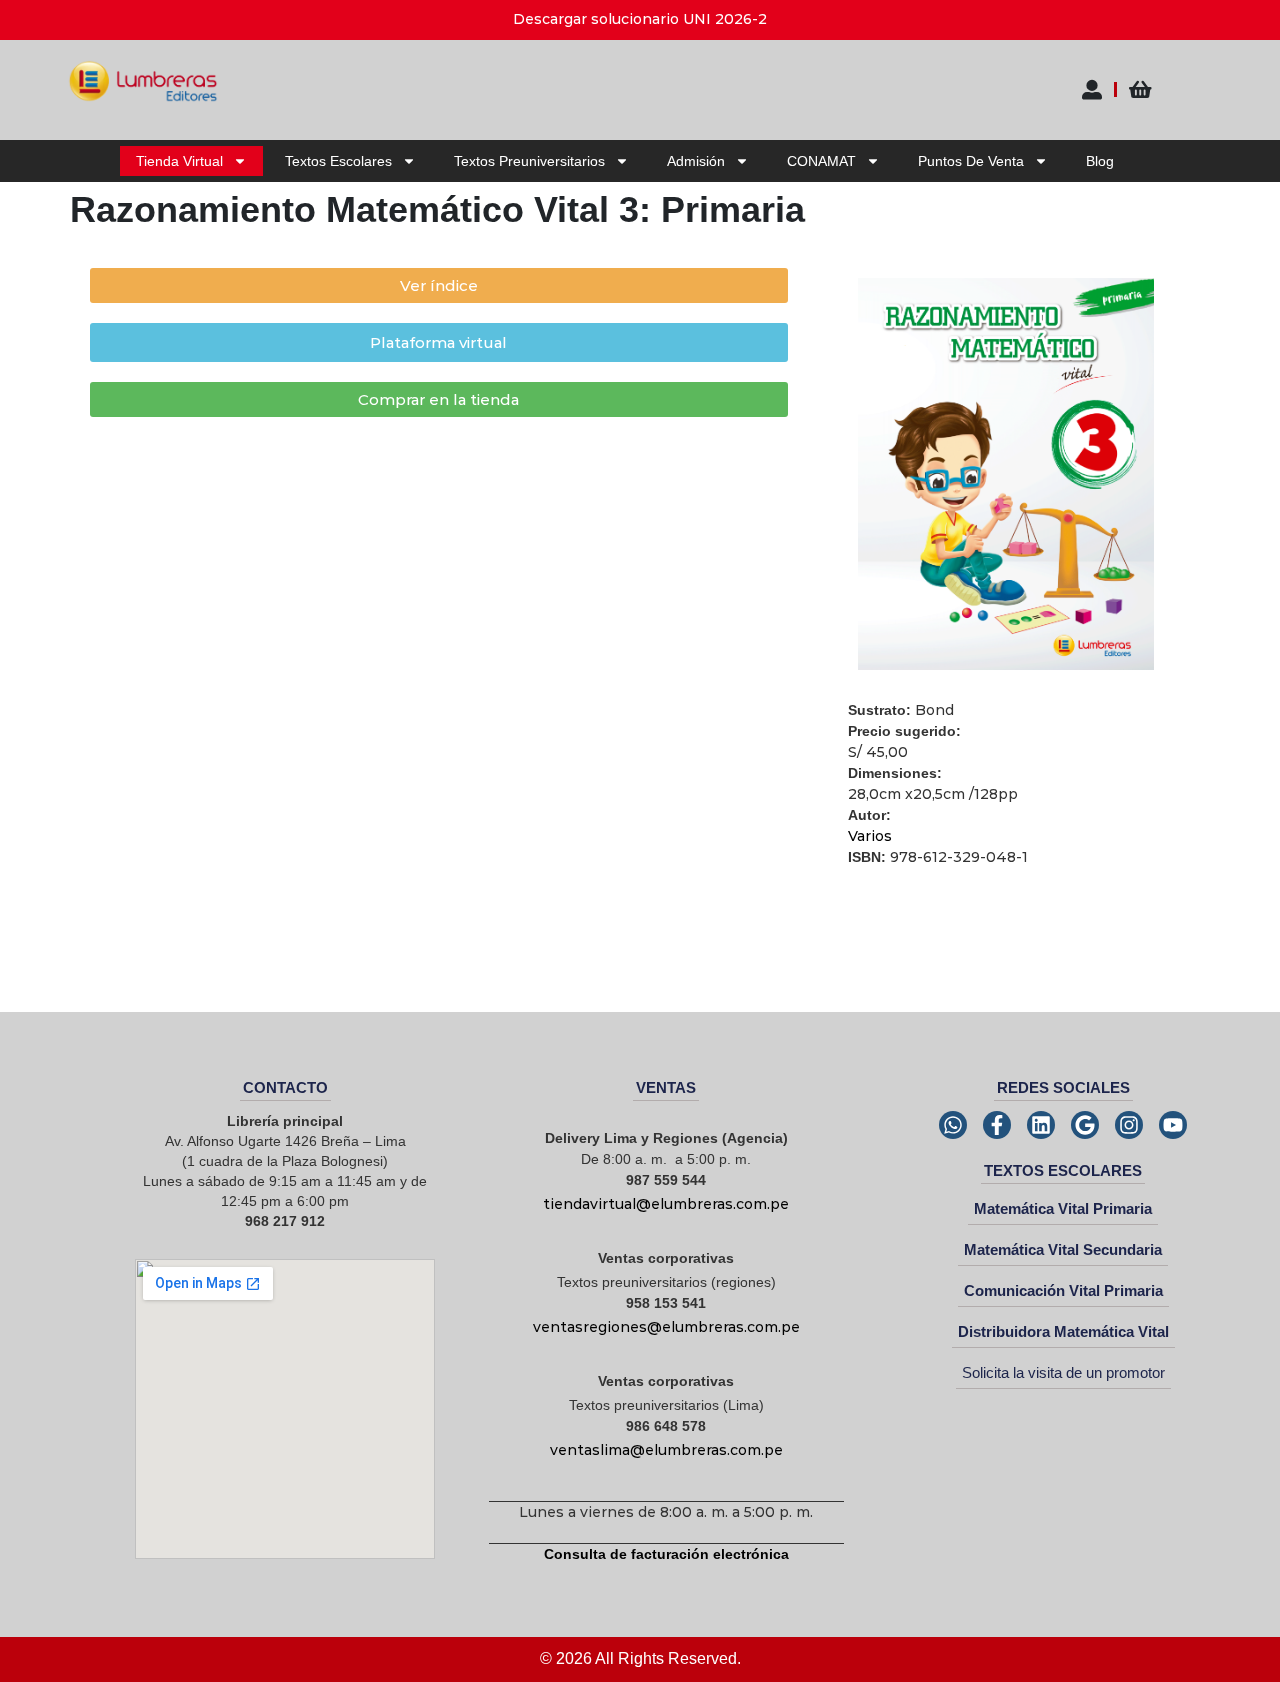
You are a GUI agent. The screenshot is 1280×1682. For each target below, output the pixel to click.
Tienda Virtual (179, 161)
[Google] (1085, 1125)
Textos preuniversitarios (529, 161)
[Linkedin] (1041, 1125)
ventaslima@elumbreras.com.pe (666, 1450)
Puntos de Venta (971, 161)
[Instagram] (1129, 1125)
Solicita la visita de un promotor (1063, 1372)
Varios (870, 836)
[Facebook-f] (997, 1125)
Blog (1100, 161)
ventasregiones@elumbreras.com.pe (666, 1327)
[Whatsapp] (953, 1125)
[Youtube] (1173, 1125)
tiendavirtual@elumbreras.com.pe (666, 1204)
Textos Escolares (338, 161)
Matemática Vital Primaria (1063, 1208)
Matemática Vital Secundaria (1063, 1249)
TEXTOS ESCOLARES (1063, 1170)
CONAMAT (821, 161)
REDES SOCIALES (1063, 1087)
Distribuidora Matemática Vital (1063, 1331)
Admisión (696, 161)
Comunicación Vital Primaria (1063, 1290)
